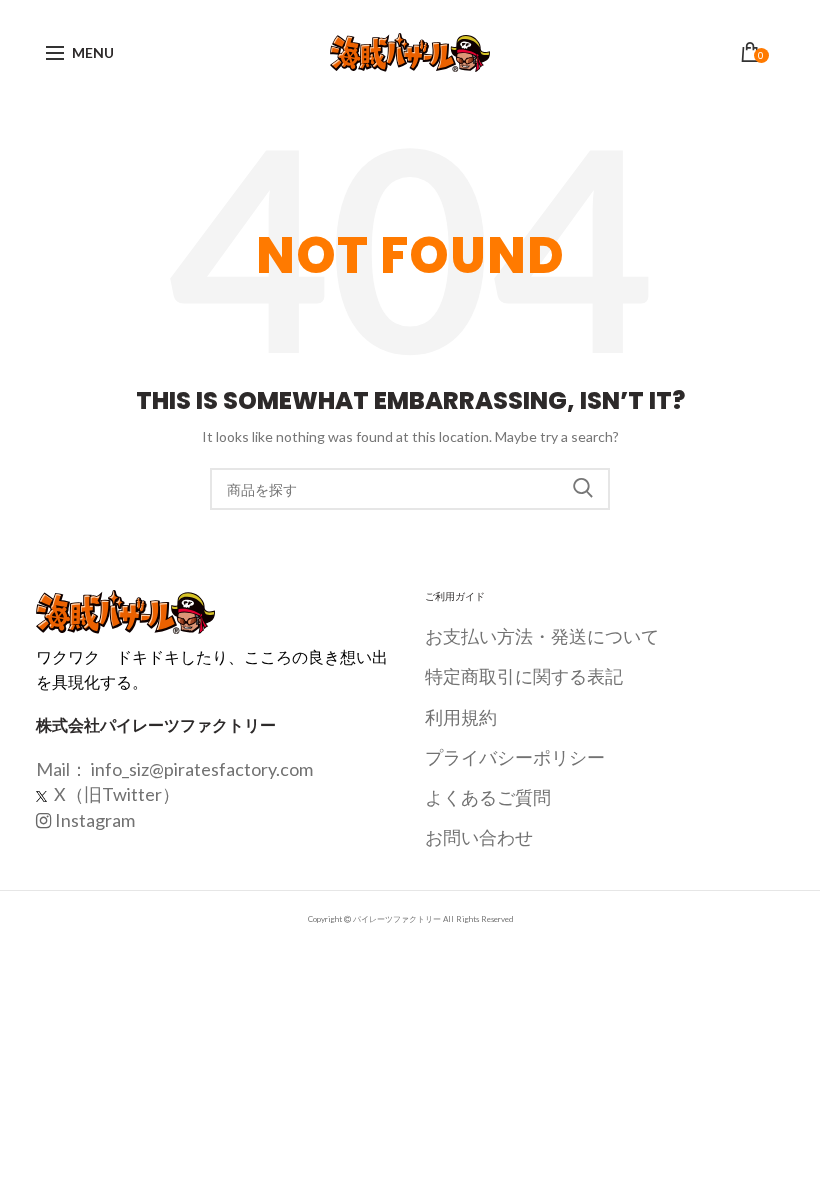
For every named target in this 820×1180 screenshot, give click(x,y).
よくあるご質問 (488, 797)
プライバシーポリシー (515, 757)
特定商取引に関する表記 (524, 676)
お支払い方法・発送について (542, 636)
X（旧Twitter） (115, 794)
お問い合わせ (479, 837)
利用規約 (461, 717)
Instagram (95, 820)
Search (583, 489)
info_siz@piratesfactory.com (202, 769)
